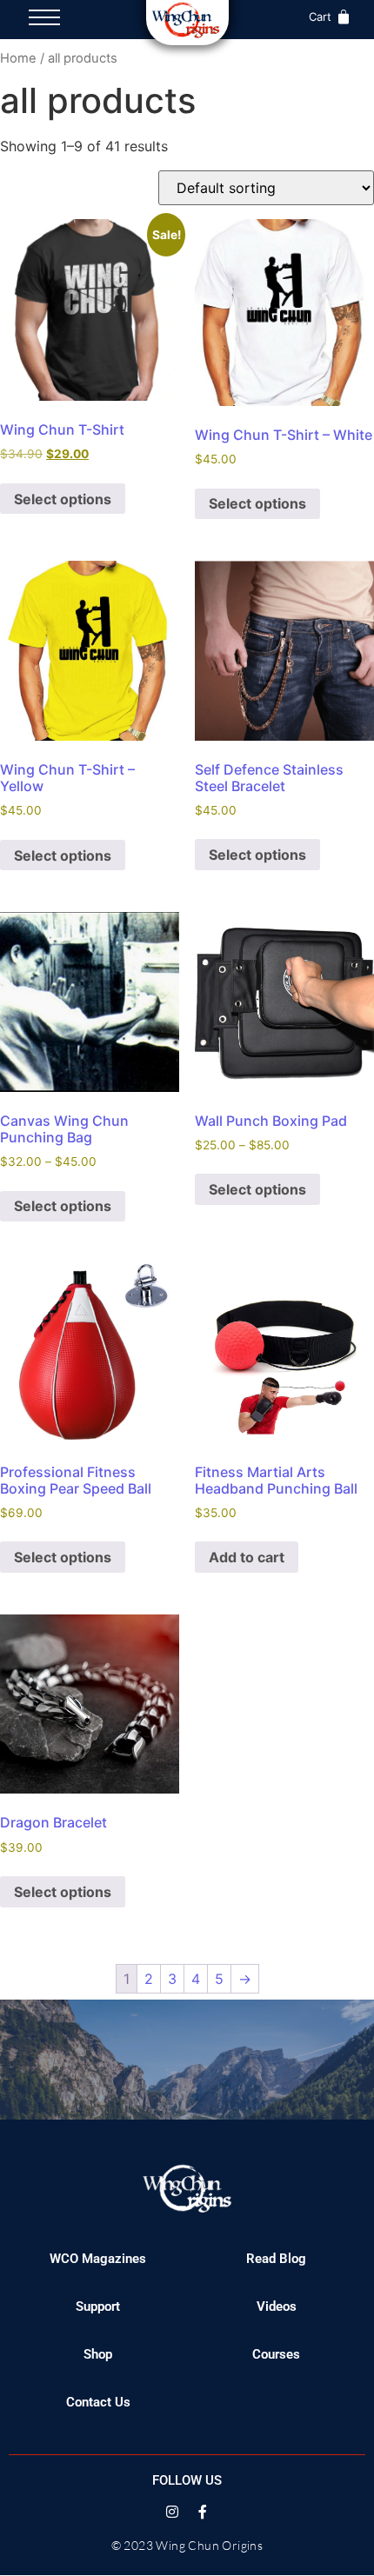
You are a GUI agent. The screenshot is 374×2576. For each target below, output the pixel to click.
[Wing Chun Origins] (187, 20)
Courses (276, 2354)
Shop (98, 2354)
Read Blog (276, 2259)
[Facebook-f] (203, 2512)
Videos (277, 2306)
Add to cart (247, 1557)
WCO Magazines (98, 2259)
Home (18, 58)
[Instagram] (172, 2512)
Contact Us (98, 2402)
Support (98, 2306)
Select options (63, 499)
